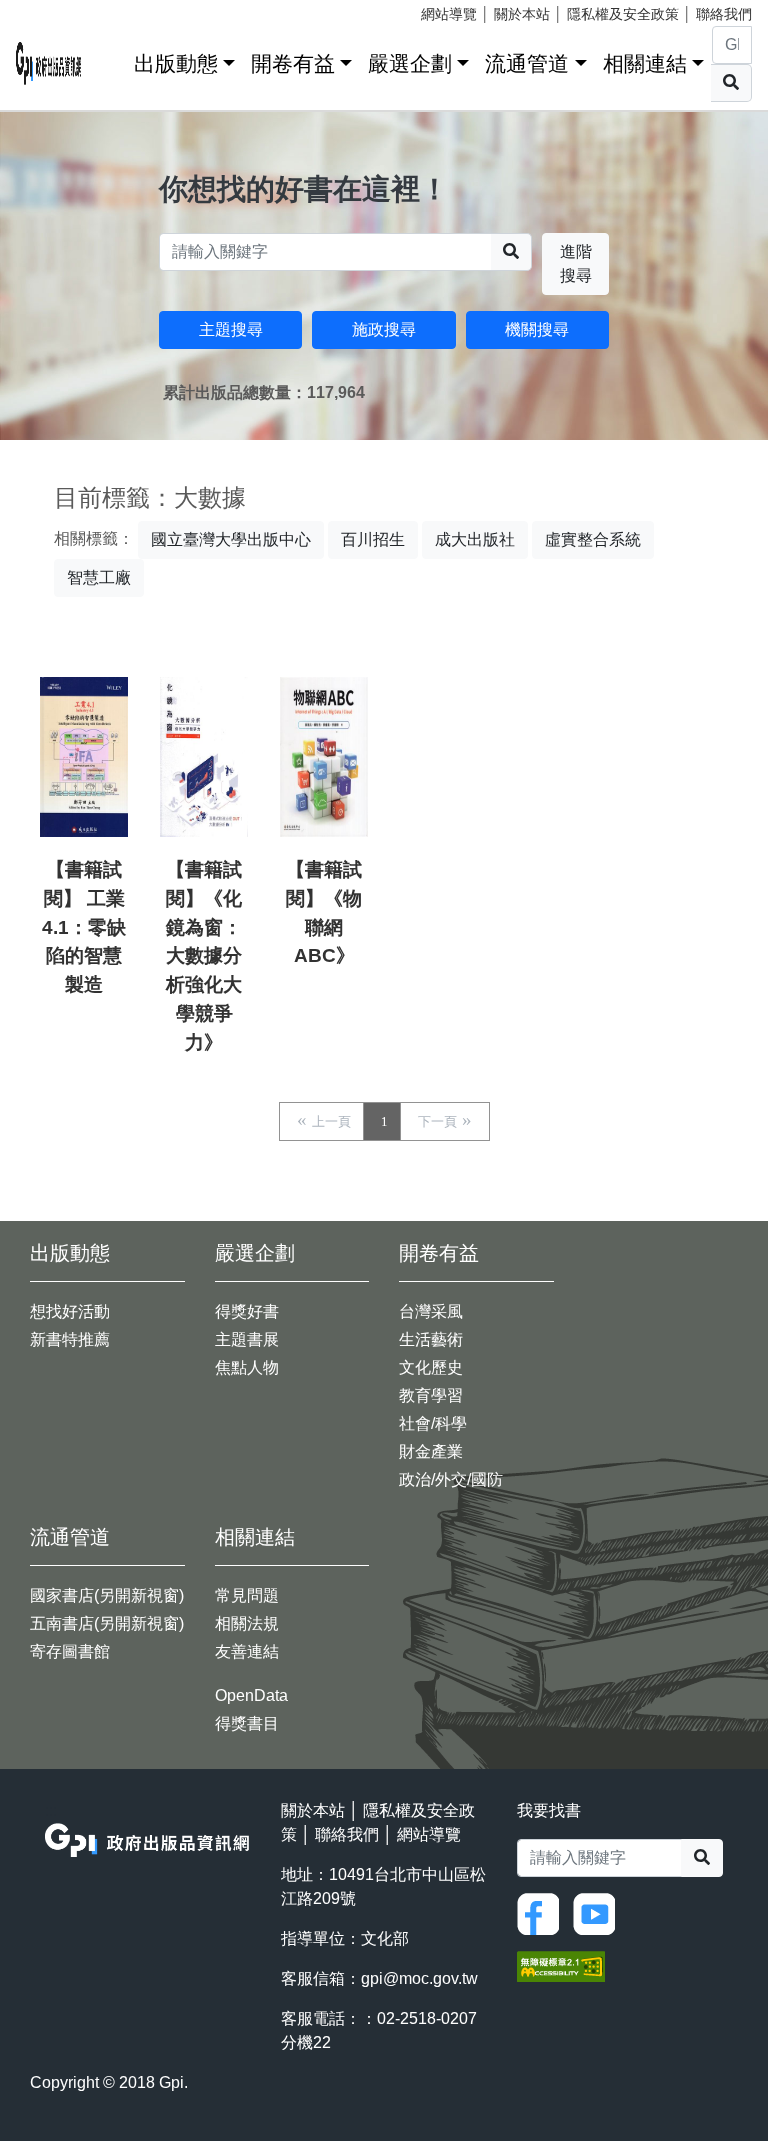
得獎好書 (247, 1311)
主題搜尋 (231, 329)
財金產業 (431, 1451)
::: (112, 59)
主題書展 (247, 1339)
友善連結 (247, 1651)
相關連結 (645, 63)
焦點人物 (247, 1367)
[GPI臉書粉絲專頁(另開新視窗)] (543, 1912)
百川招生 (373, 539)
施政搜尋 (384, 329)
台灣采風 (431, 1311)
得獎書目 (247, 1723)
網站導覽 (449, 14)
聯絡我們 (724, 14)
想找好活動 (70, 1311)
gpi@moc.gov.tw (419, 1978)
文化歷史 (431, 1367)
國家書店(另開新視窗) (107, 1595)
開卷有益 (293, 63)
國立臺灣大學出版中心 (231, 539)
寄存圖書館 (70, 1651)
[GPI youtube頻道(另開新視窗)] (599, 1912)
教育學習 (431, 1395)
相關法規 (247, 1623)
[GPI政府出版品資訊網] (49, 63)
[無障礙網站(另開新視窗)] (561, 1965)
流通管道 (527, 63)
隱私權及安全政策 (623, 14)
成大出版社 (475, 539)
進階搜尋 (576, 263)
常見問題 (247, 1595)
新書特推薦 (70, 1339)
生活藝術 (431, 1339)
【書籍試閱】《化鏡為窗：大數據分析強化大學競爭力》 (204, 956)
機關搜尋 (537, 329)
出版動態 (176, 63)
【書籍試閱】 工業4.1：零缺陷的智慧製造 (84, 927)
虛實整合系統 (593, 539)
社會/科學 (433, 1423)
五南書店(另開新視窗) (107, 1623)
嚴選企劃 (410, 63)
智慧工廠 (99, 577)
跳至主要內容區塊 (56, 10)
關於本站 (522, 14)
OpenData (251, 1695)
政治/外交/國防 (451, 1479)
